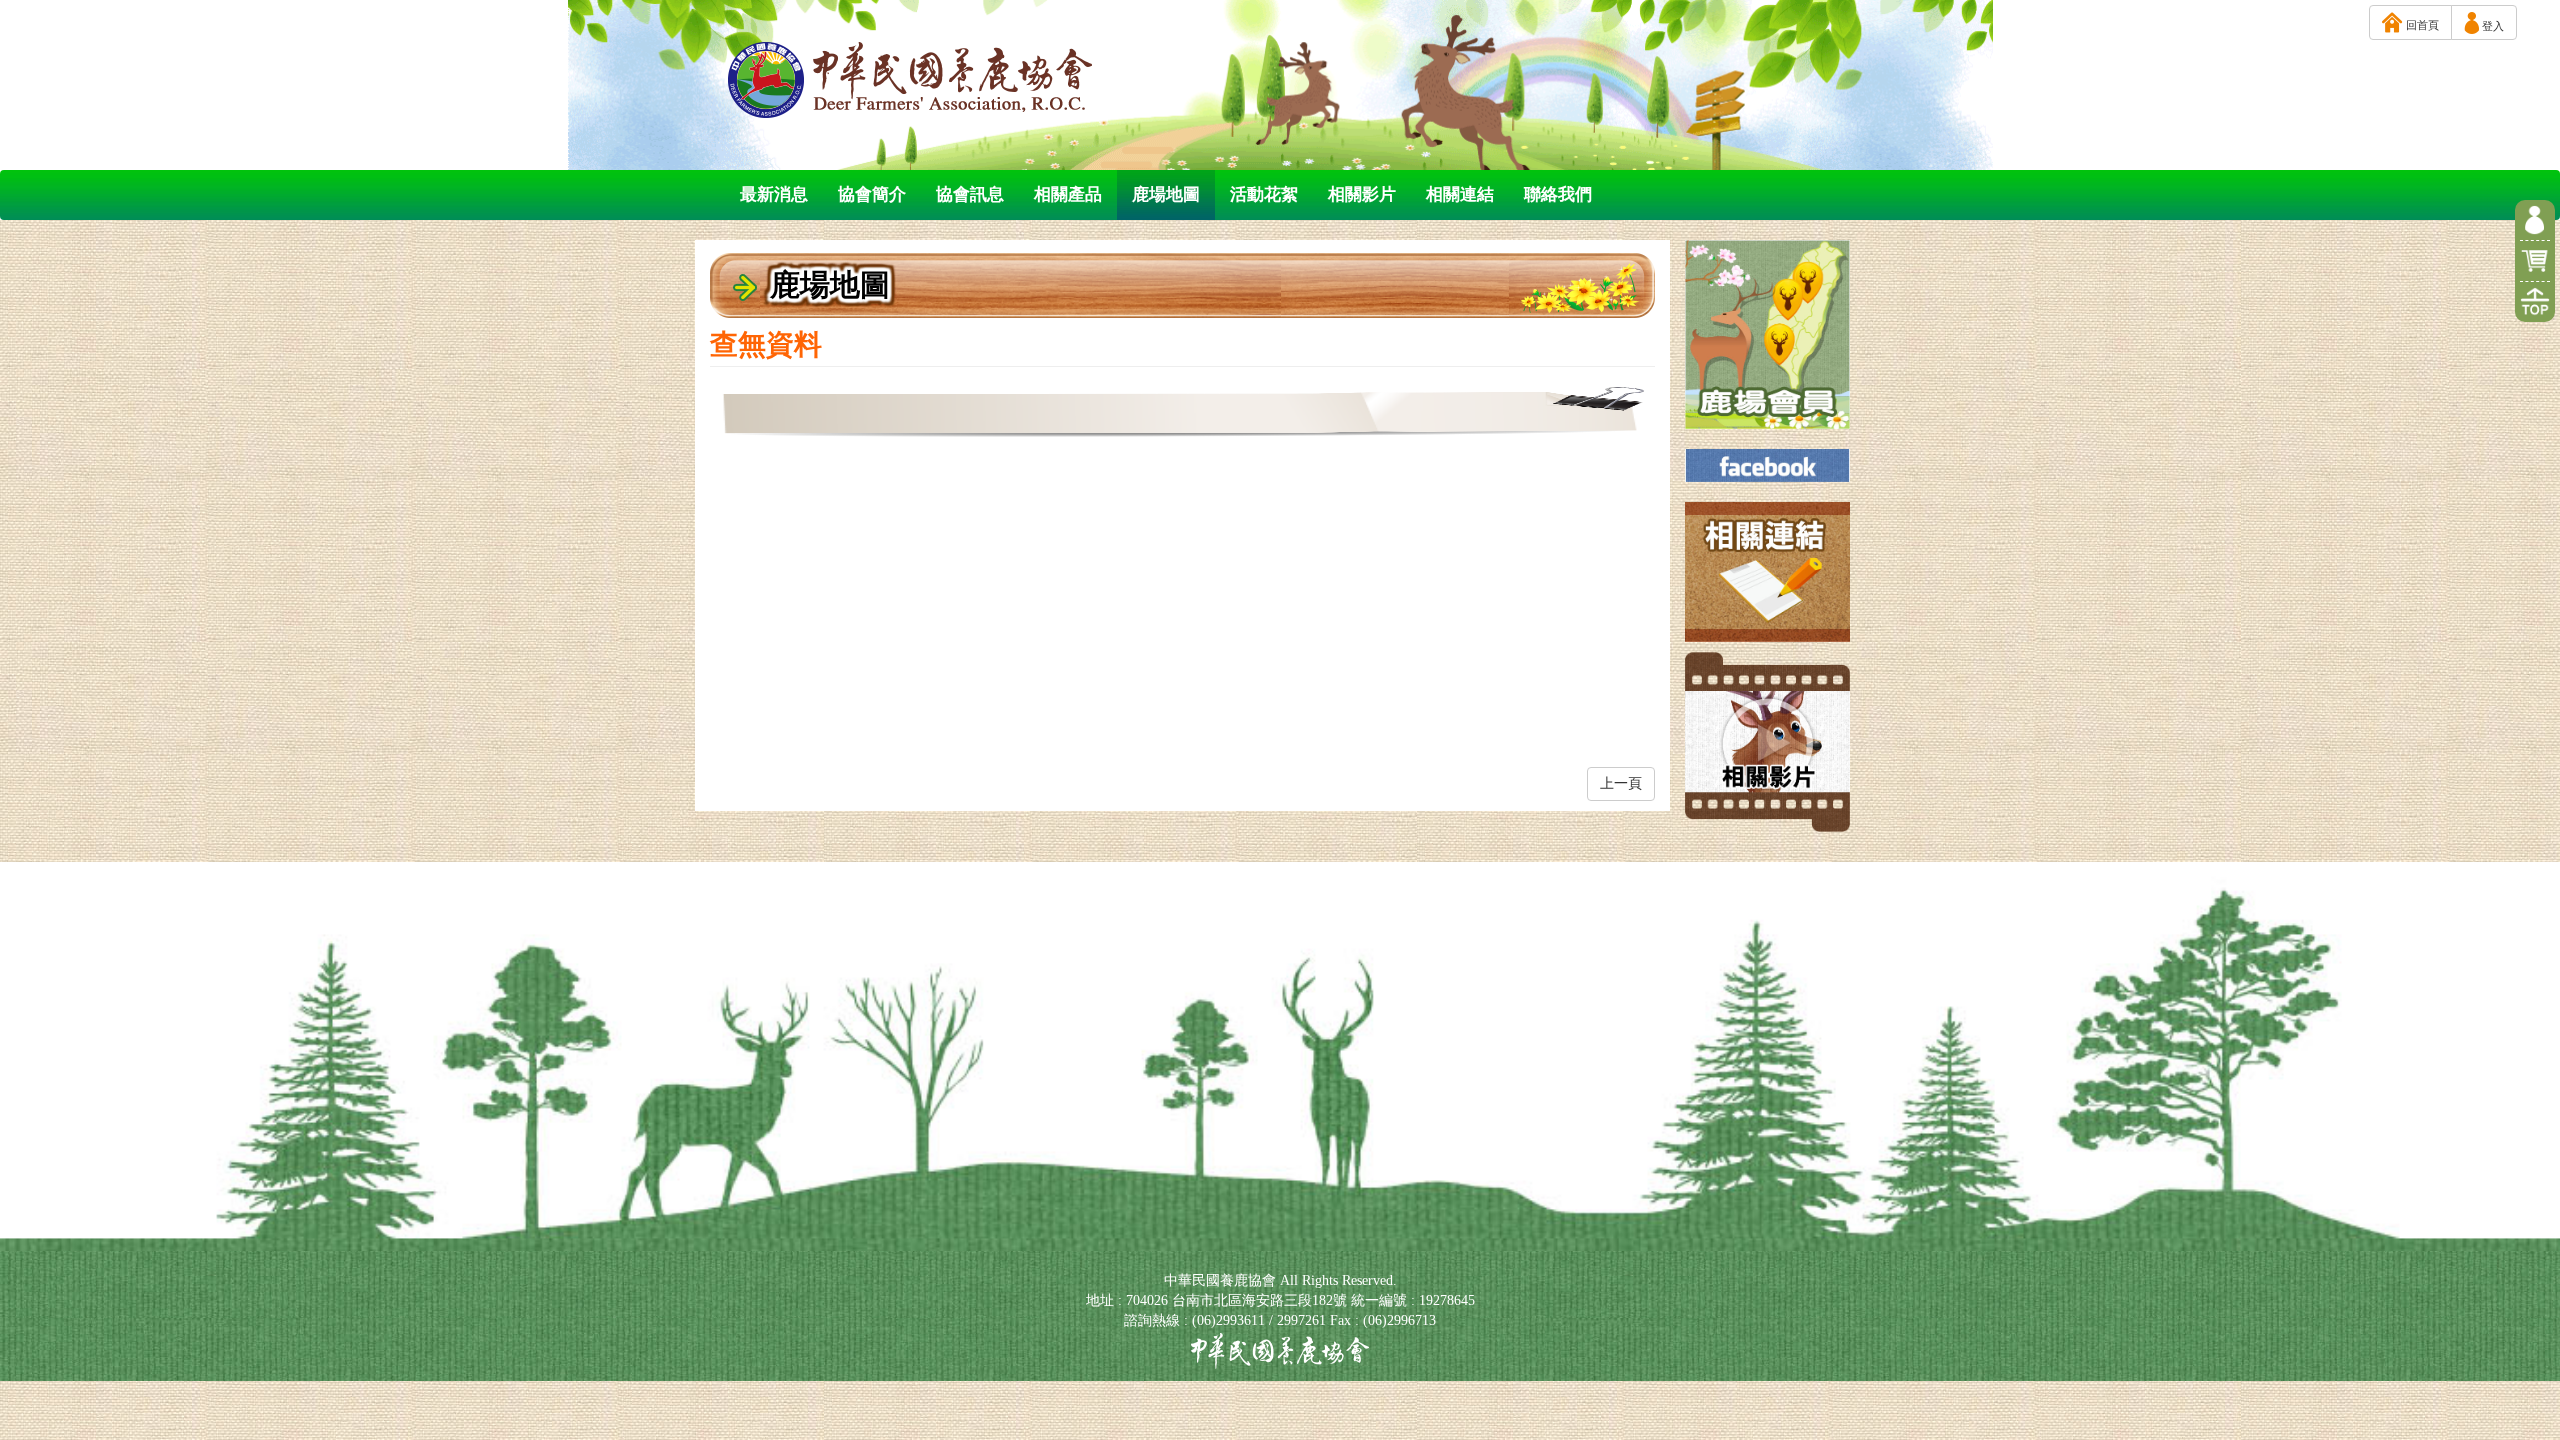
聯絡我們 (1558, 194)
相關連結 (1460, 194)
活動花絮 (1264, 194)
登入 (2491, 26)
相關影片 (1362, 194)
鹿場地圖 (1166, 194)
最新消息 (774, 194)
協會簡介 (872, 194)
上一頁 (1621, 783)
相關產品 (1068, 194)
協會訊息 (970, 194)
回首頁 (2421, 25)
